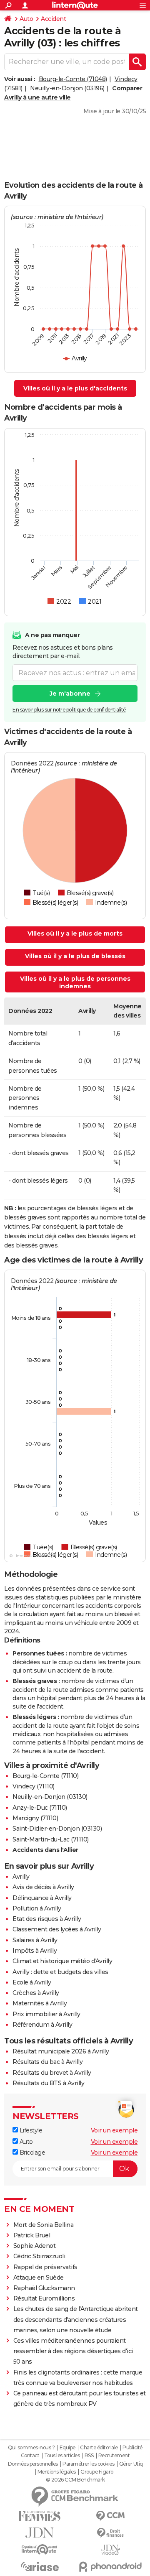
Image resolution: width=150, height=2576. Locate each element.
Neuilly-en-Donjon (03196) (67, 88)
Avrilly (21, 1877)
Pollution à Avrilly (37, 1908)
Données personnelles (33, 2464)
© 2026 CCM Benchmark (75, 2480)
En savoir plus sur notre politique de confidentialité (69, 710)
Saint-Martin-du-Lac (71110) (51, 1839)
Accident (53, 19)
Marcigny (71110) (35, 1818)
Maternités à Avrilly (40, 2003)
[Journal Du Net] (40, 2533)
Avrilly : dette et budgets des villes (60, 1972)
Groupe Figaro (97, 2472)
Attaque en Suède (39, 2278)
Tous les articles (62, 2456)
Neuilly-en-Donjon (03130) (50, 1797)
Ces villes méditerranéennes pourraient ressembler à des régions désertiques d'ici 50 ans (73, 2351)
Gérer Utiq (131, 2464)
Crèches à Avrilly (36, 1993)
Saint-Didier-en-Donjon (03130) (57, 1829)
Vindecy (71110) (34, 1786)
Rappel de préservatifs (45, 2267)
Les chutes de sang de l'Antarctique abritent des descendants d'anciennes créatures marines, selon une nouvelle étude (76, 2319)
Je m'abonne (70, 694)
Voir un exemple (114, 2130)
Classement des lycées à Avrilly (57, 1929)
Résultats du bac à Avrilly (47, 2062)
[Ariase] (40, 2566)
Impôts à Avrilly (35, 1951)
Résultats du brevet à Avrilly (52, 2073)
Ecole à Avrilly (32, 1982)
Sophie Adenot (35, 2246)
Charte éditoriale (99, 2448)
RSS (89, 2456)
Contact (30, 2456)
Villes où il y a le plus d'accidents (75, 388)
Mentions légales (57, 2472)
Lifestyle (30, 2130)
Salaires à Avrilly (35, 1940)
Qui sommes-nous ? (31, 2448)
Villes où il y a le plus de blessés (75, 956)
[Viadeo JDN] (110, 2550)
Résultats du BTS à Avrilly (48, 2083)
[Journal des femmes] (40, 2516)
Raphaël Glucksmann (44, 2288)
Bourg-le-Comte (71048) (73, 79)
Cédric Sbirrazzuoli (39, 2256)
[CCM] (110, 2516)
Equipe (67, 2448)
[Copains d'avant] (40, 2549)
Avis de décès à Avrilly (43, 1887)
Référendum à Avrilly (42, 2025)
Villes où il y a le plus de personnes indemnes (75, 982)
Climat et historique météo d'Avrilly (62, 1961)
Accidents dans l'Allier (45, 1850)
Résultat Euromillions (44, 2298)
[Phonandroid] (110, 2567)
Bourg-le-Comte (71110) (45, 1776)
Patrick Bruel (32, 2235)
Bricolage (31, 2153)
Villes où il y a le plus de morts (75, 933)
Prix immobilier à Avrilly (46, 2014)
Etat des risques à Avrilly (47, 1919)
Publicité (132, 2448)
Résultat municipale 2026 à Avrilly (61, 2051)
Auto (26, 19)
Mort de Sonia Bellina (44, 2225)
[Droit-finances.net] (110, 2533)
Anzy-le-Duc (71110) (40, 1808)
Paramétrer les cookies (88, 2464)
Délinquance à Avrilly (42, 1898)
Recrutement (114, 2456)
